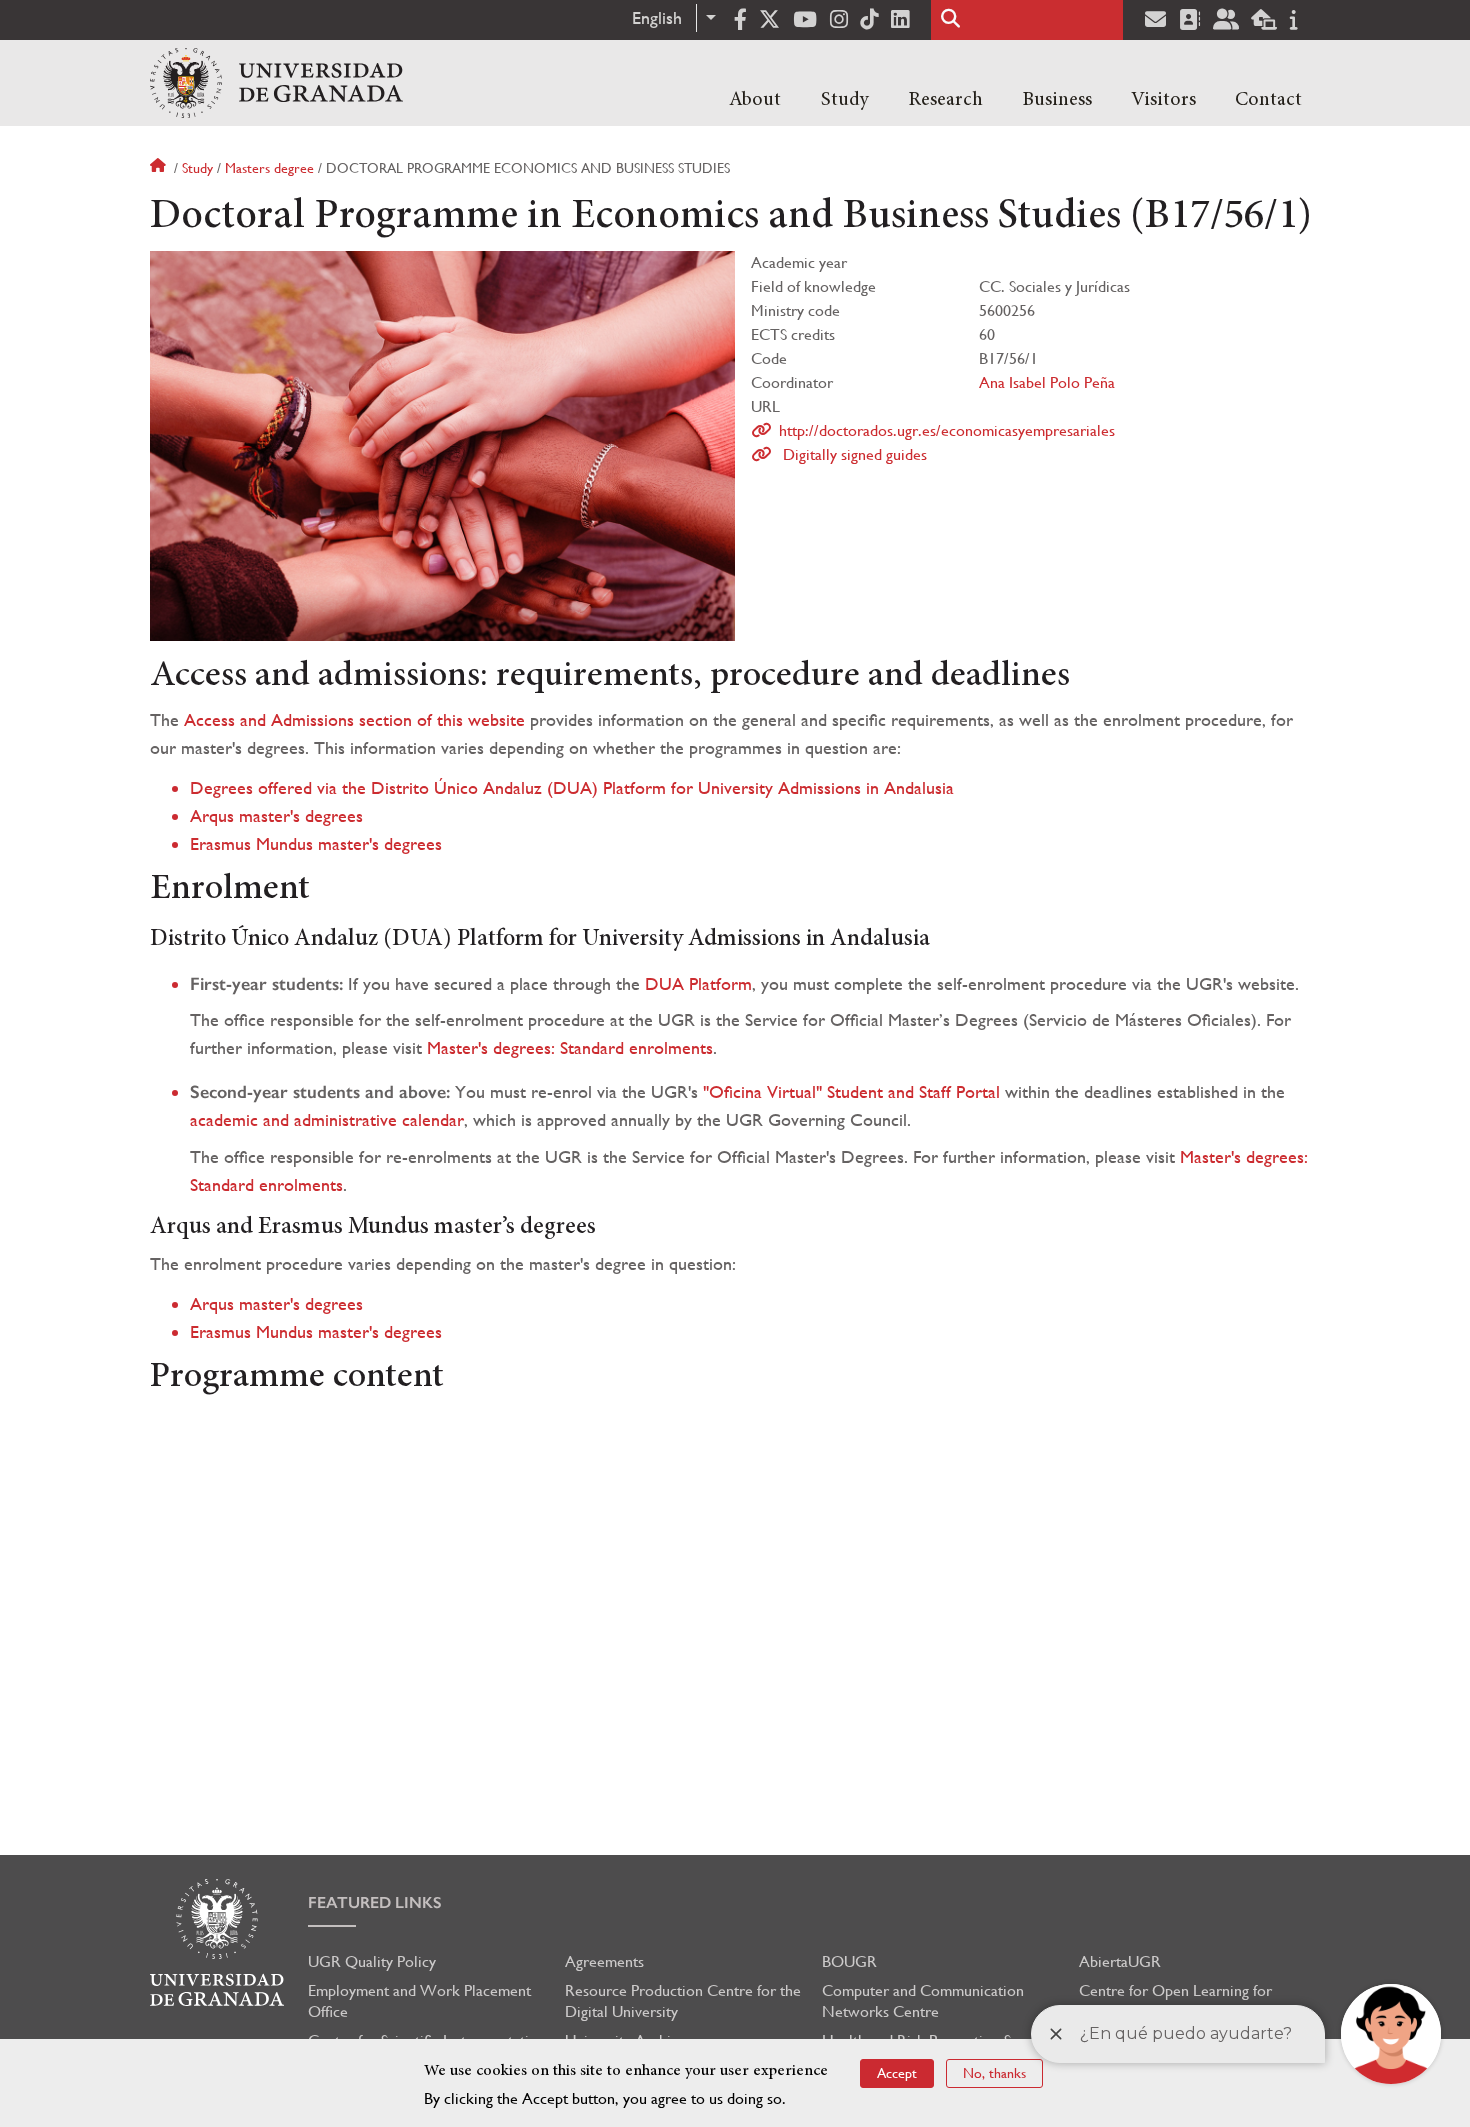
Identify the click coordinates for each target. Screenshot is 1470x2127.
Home (160, 168)
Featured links (375, 1902)
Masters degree (269, 168)
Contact (1268, 100)
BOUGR (849, 1961)
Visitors (1163, 100)
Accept (897, 2073)
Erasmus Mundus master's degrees (316, 843)
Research (945, 100)
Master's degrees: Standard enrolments (570, 1047)
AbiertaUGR (1120, 1961)
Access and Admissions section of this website (354, 719)
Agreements (604, 1961)
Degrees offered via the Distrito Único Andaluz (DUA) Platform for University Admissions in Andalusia (572, 787)
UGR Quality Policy (372, 1961)
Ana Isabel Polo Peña (1047, 382)
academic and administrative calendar (327, 1119)
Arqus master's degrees (276, 815)
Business (1057, 100)
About (755, 100)
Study (845, 100)
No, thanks (994, 2073)
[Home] (276, 83)
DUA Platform (698, 983)
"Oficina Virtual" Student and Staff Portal (851, 1091)
